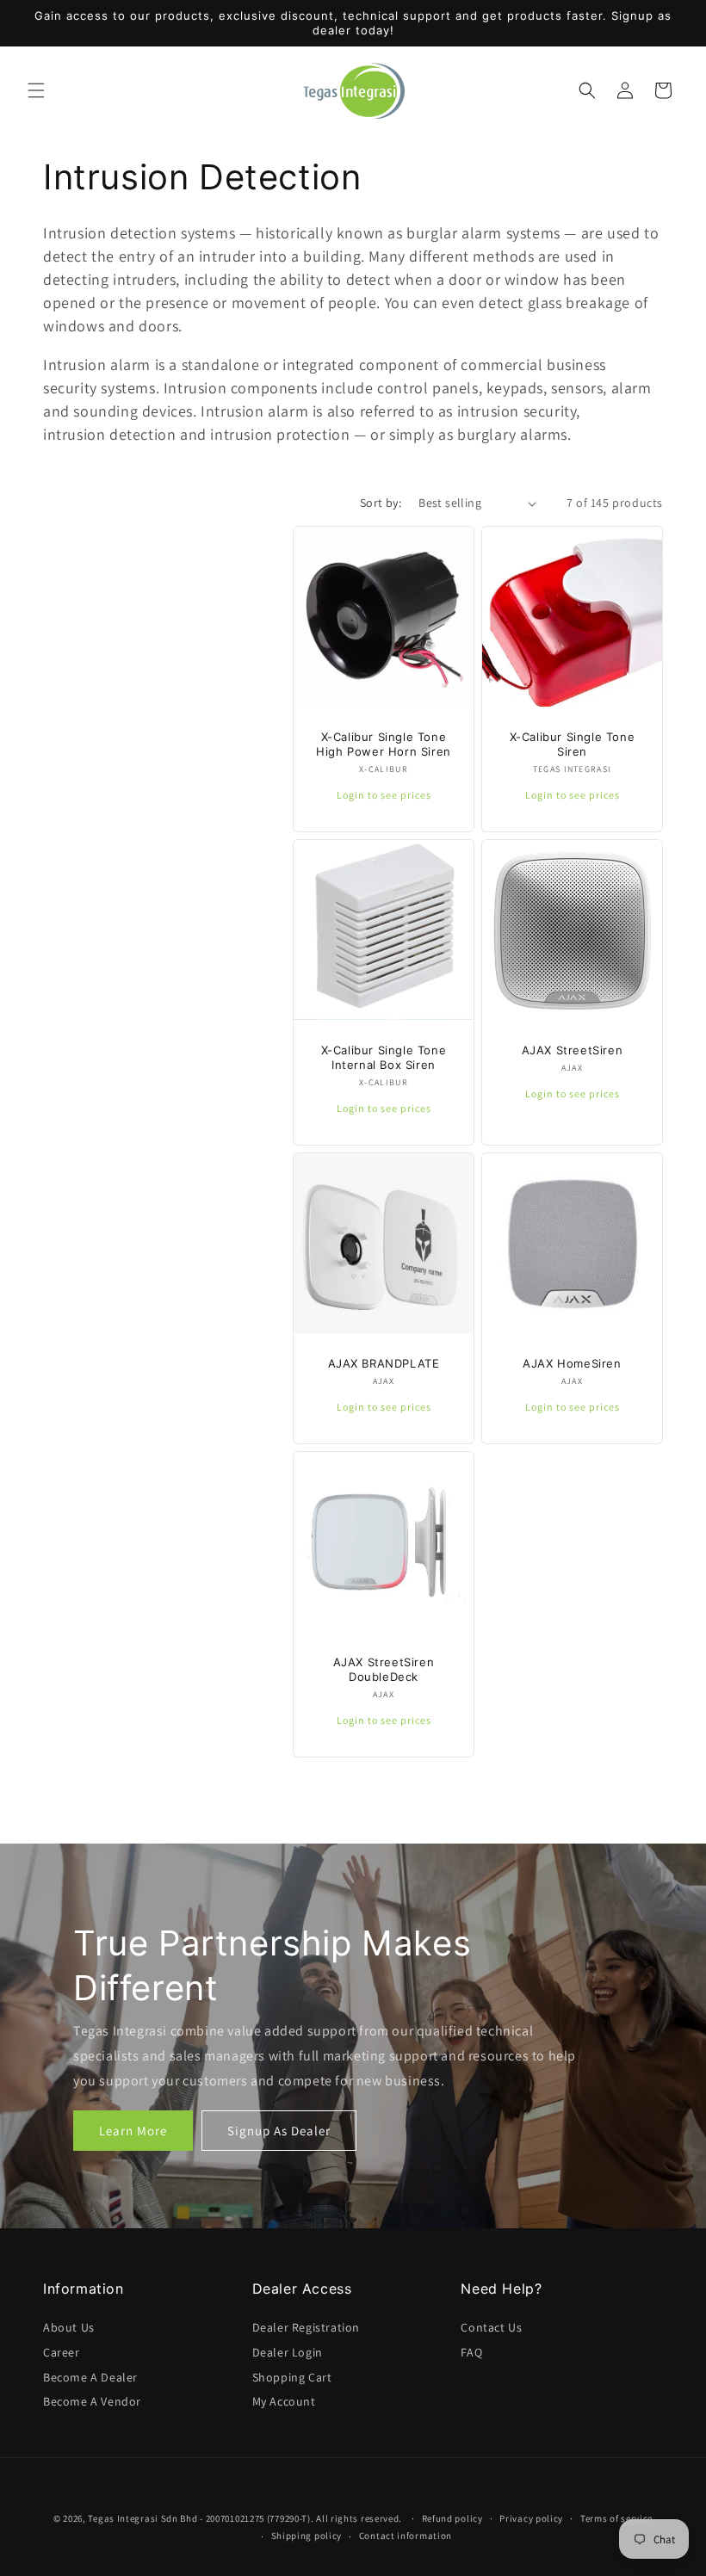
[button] (36, 90)
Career (62, 2352)
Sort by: (381, 503)
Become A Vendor (92, 2401)
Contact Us (491, 2327)
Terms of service (616, 2518)
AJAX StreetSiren (573, 1050)
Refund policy (452, 2518)
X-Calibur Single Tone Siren (573, 744)
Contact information (406, 2536)
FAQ (471, 2352)
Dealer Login (288, 2352)
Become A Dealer (90, 2377)
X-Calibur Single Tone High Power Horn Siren (384, 744)
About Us (69, 2327)
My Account (284, 2401)
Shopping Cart (292, 2377)
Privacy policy (531, 2518)
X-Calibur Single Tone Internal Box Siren (384, 1057)
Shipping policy (307, 2536)
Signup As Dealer (279, 2130)
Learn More (133, 2130)
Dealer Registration (306, 2327)
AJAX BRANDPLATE (384, 1363)
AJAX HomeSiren (572, 1363)
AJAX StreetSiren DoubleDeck (384, 1669)
